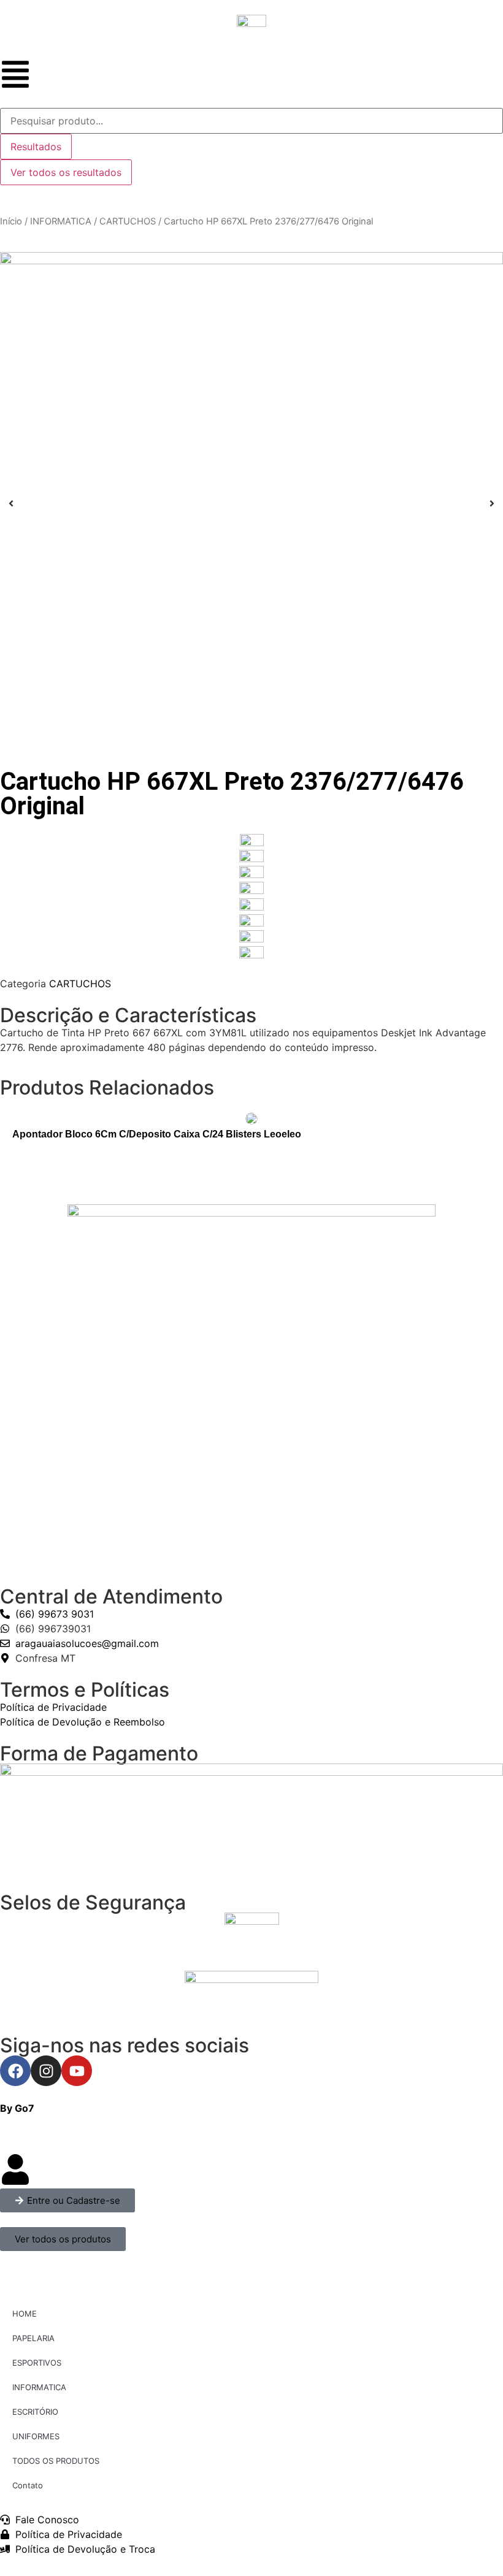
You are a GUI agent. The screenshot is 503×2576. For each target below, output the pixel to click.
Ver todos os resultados (66, 172)
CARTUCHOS (128, 221)
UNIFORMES (36, 2436)
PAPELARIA (33, 2338)
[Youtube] (77, 2071)
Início (11, 221)
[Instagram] (46, 2071)
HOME (25, 2314)
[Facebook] (15, 2071)
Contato (28, 2485)
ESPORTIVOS (37, 2363)
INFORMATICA (61, 221)
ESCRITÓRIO (35, 2412)
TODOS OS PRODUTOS (56, 2461)
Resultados (36, 147)
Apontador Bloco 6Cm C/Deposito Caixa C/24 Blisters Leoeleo (157, 1134)
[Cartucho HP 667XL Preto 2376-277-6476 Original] (251, 503)
